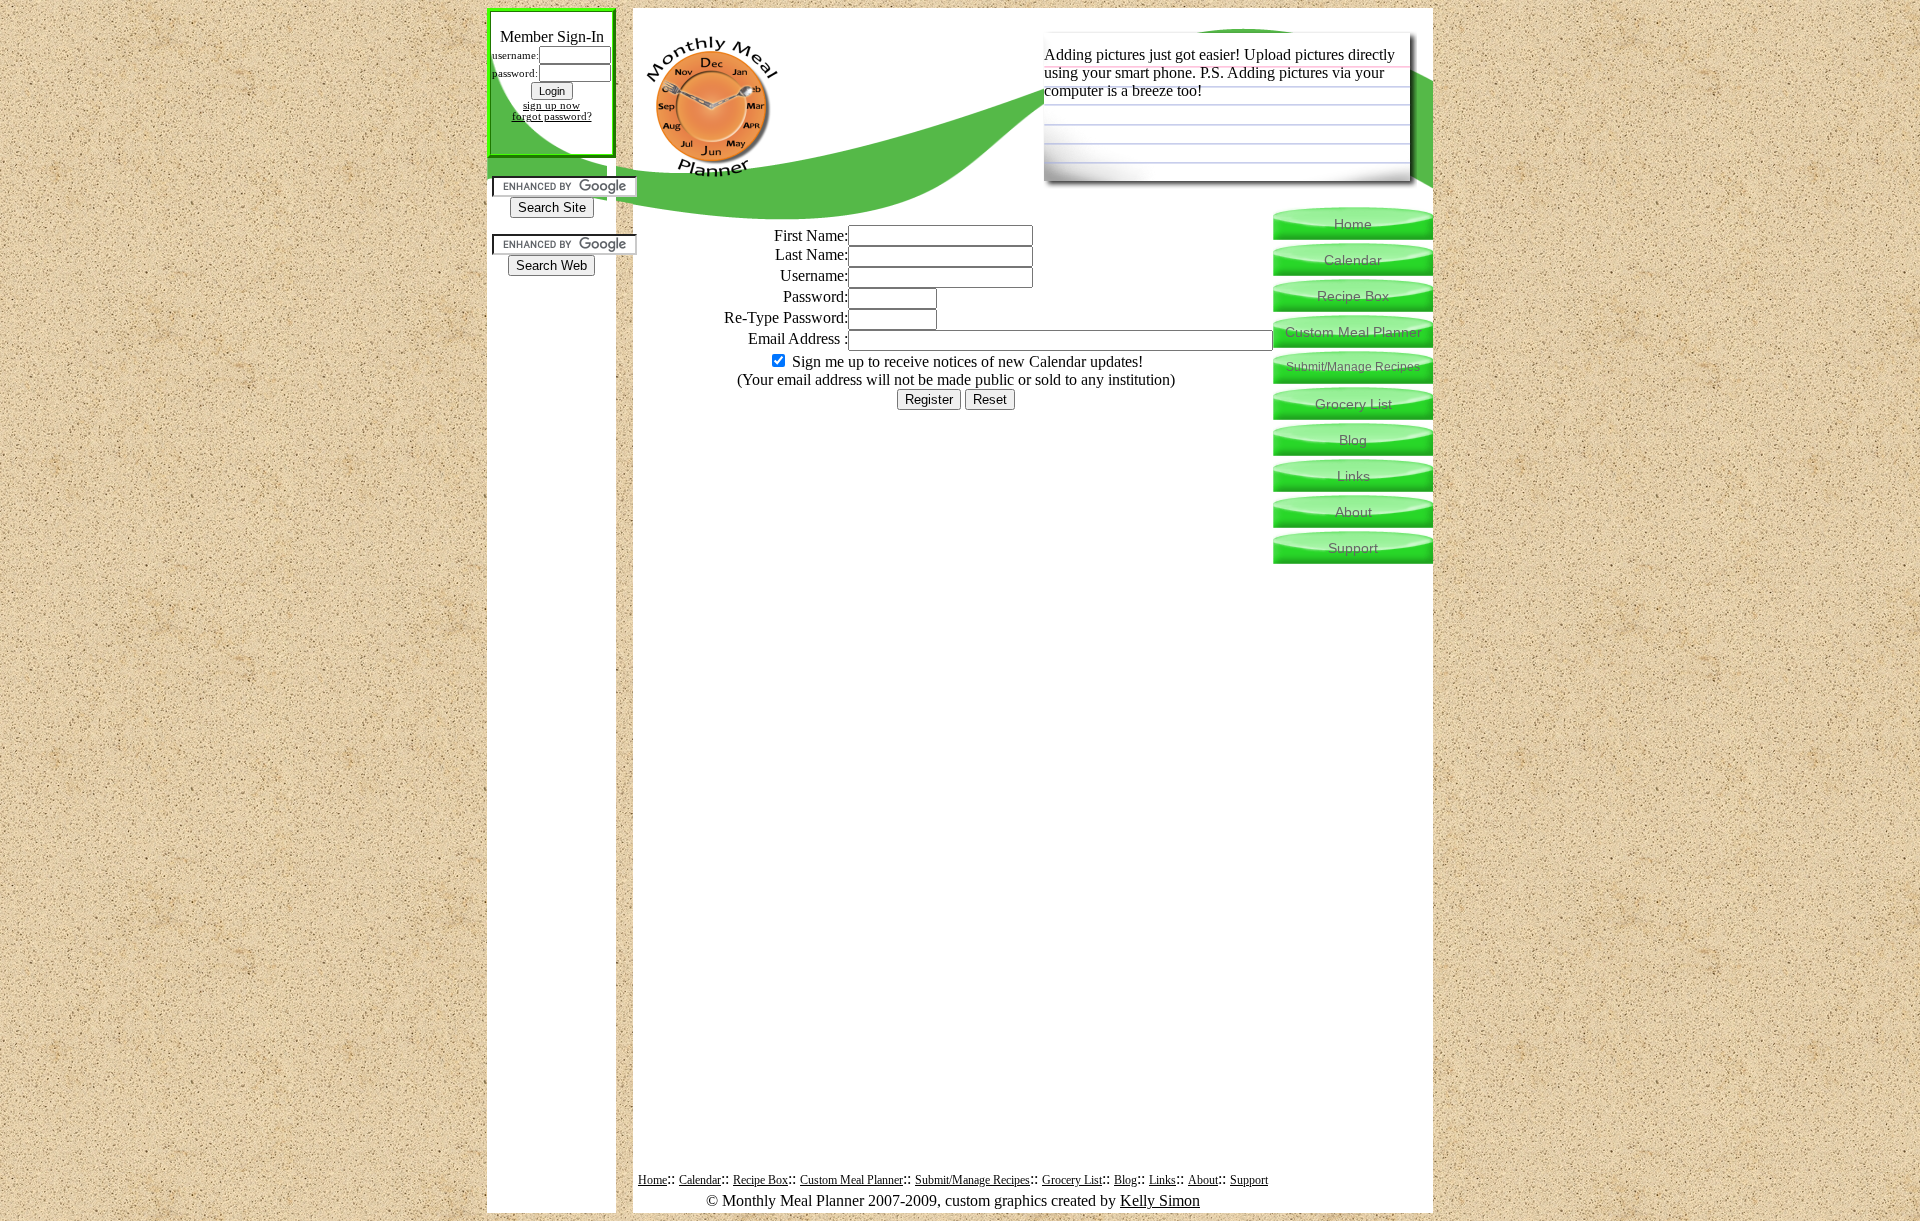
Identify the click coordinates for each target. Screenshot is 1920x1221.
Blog (1125, 1180)
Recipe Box (760, 1180)
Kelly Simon (1160, 1200)
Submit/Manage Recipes (972, 1180)
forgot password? (552, 116)
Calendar (700, 1180)
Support (1249, 1180)
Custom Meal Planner (851, 1180)
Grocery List (1072, 1180)
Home (652, 1180)
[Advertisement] (552, 337)
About (1203, 1180)
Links (1162, 1180)
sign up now (551, 105)
